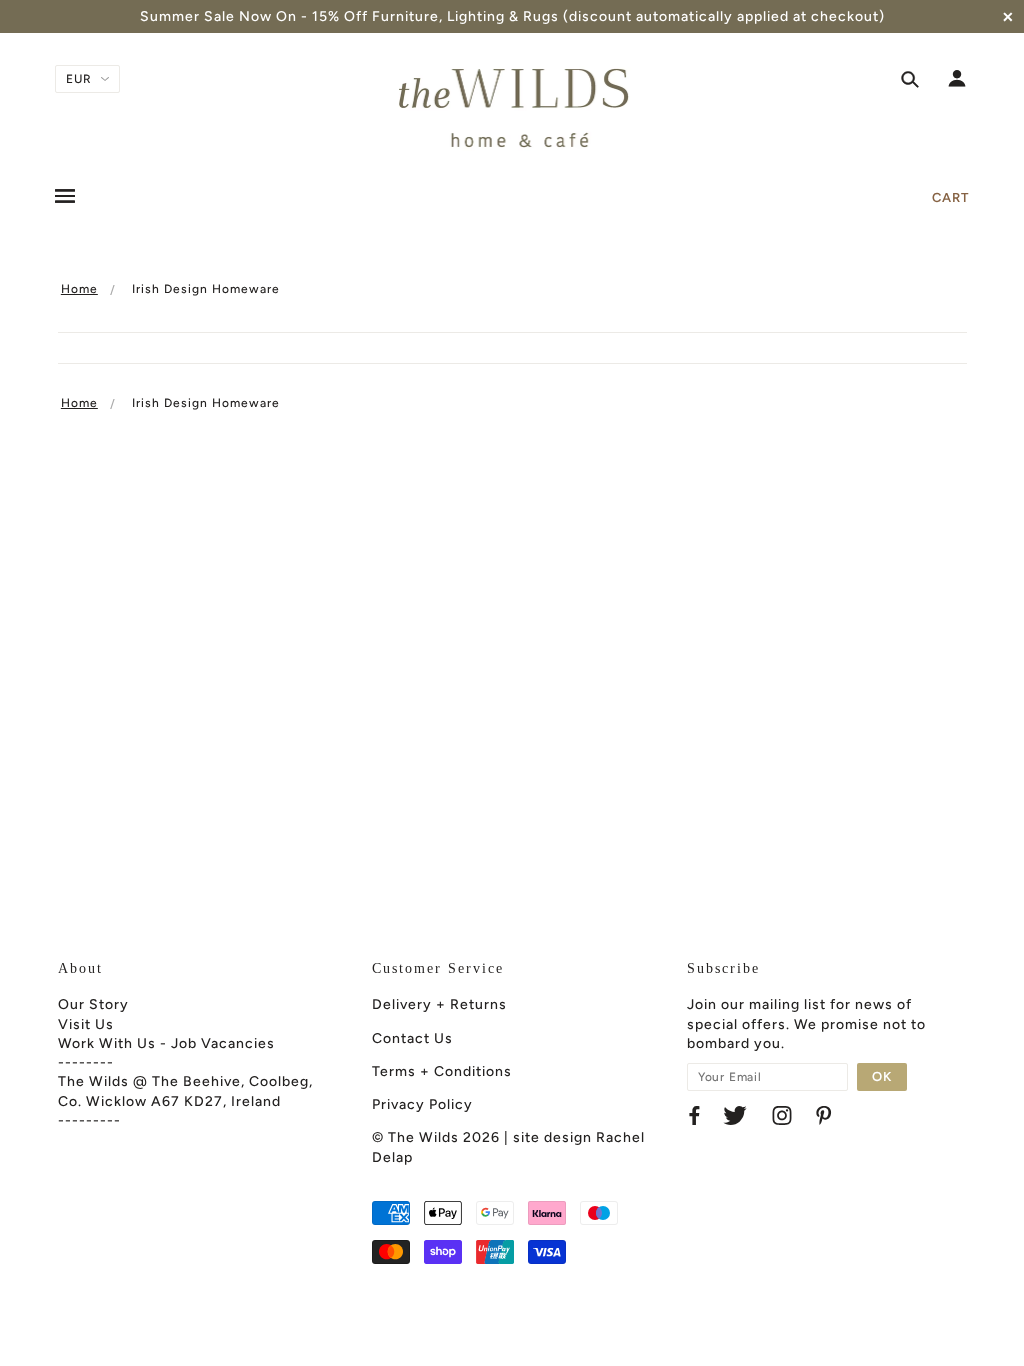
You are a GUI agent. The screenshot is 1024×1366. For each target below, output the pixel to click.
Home (79, 289)
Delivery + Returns (439, 1004)
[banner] (512, 108)
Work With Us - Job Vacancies (166, 1043)
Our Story (93, 1004)
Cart (950, 197)
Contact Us (412, 1038)
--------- (89, 1120)
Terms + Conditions (442, 1071)
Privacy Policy (422, 1104)
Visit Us (86, 1024)
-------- (86, 1062)
